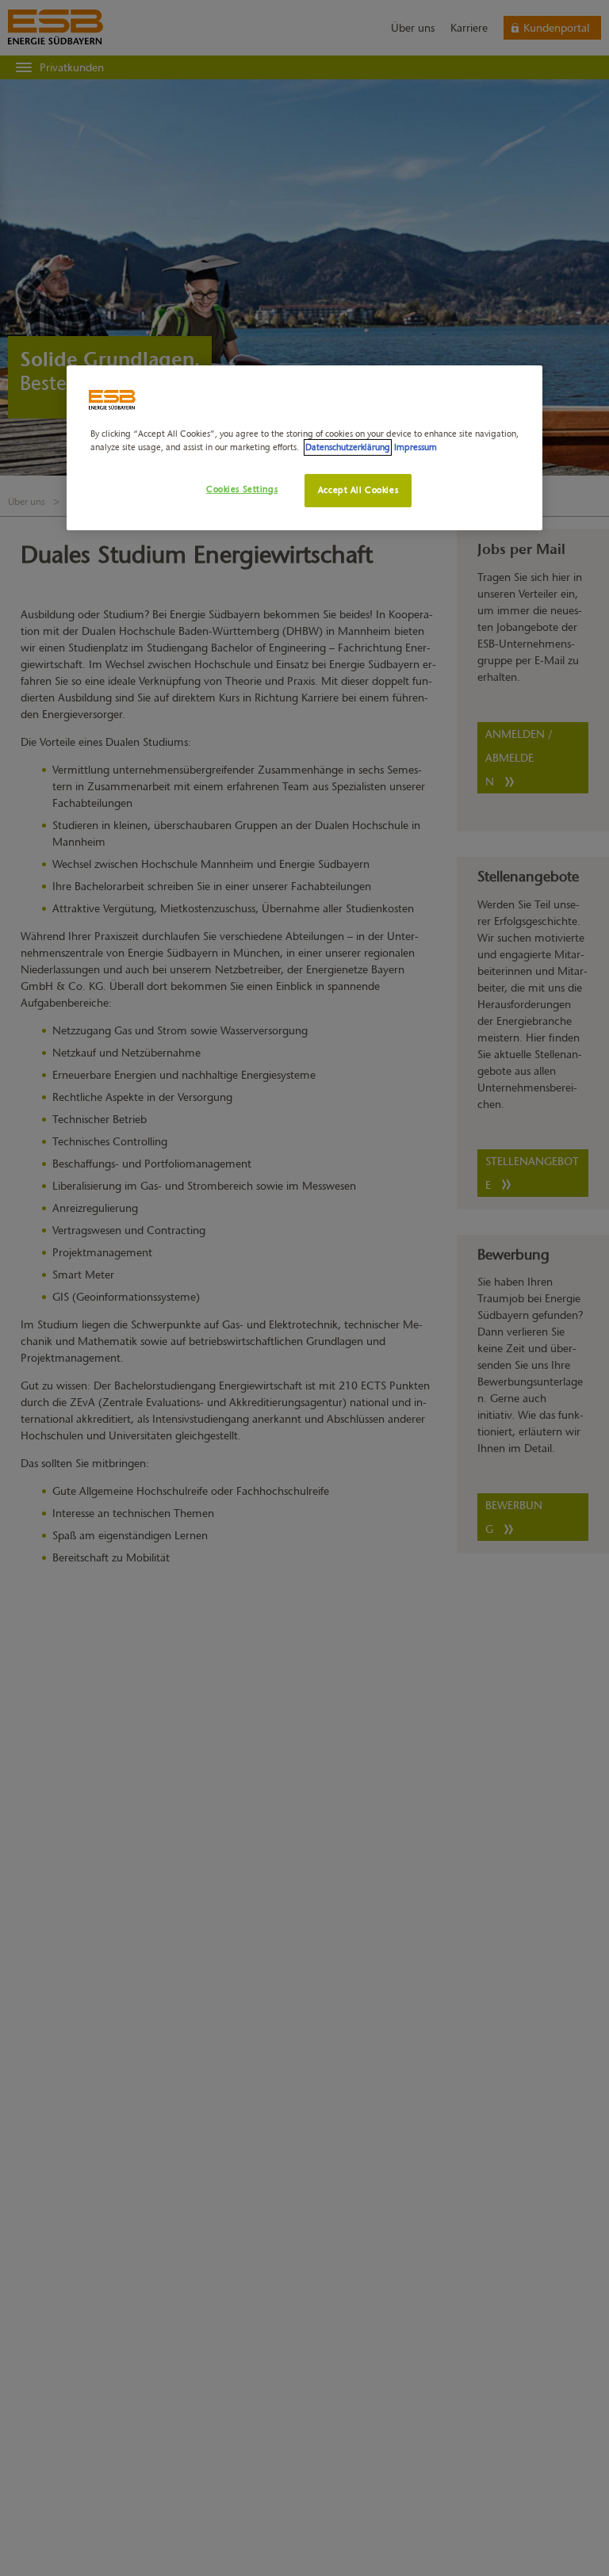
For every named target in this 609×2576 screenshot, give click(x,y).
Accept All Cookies (358, 490)
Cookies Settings (242, 489)
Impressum (416, 447)
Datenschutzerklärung (348, 447)
